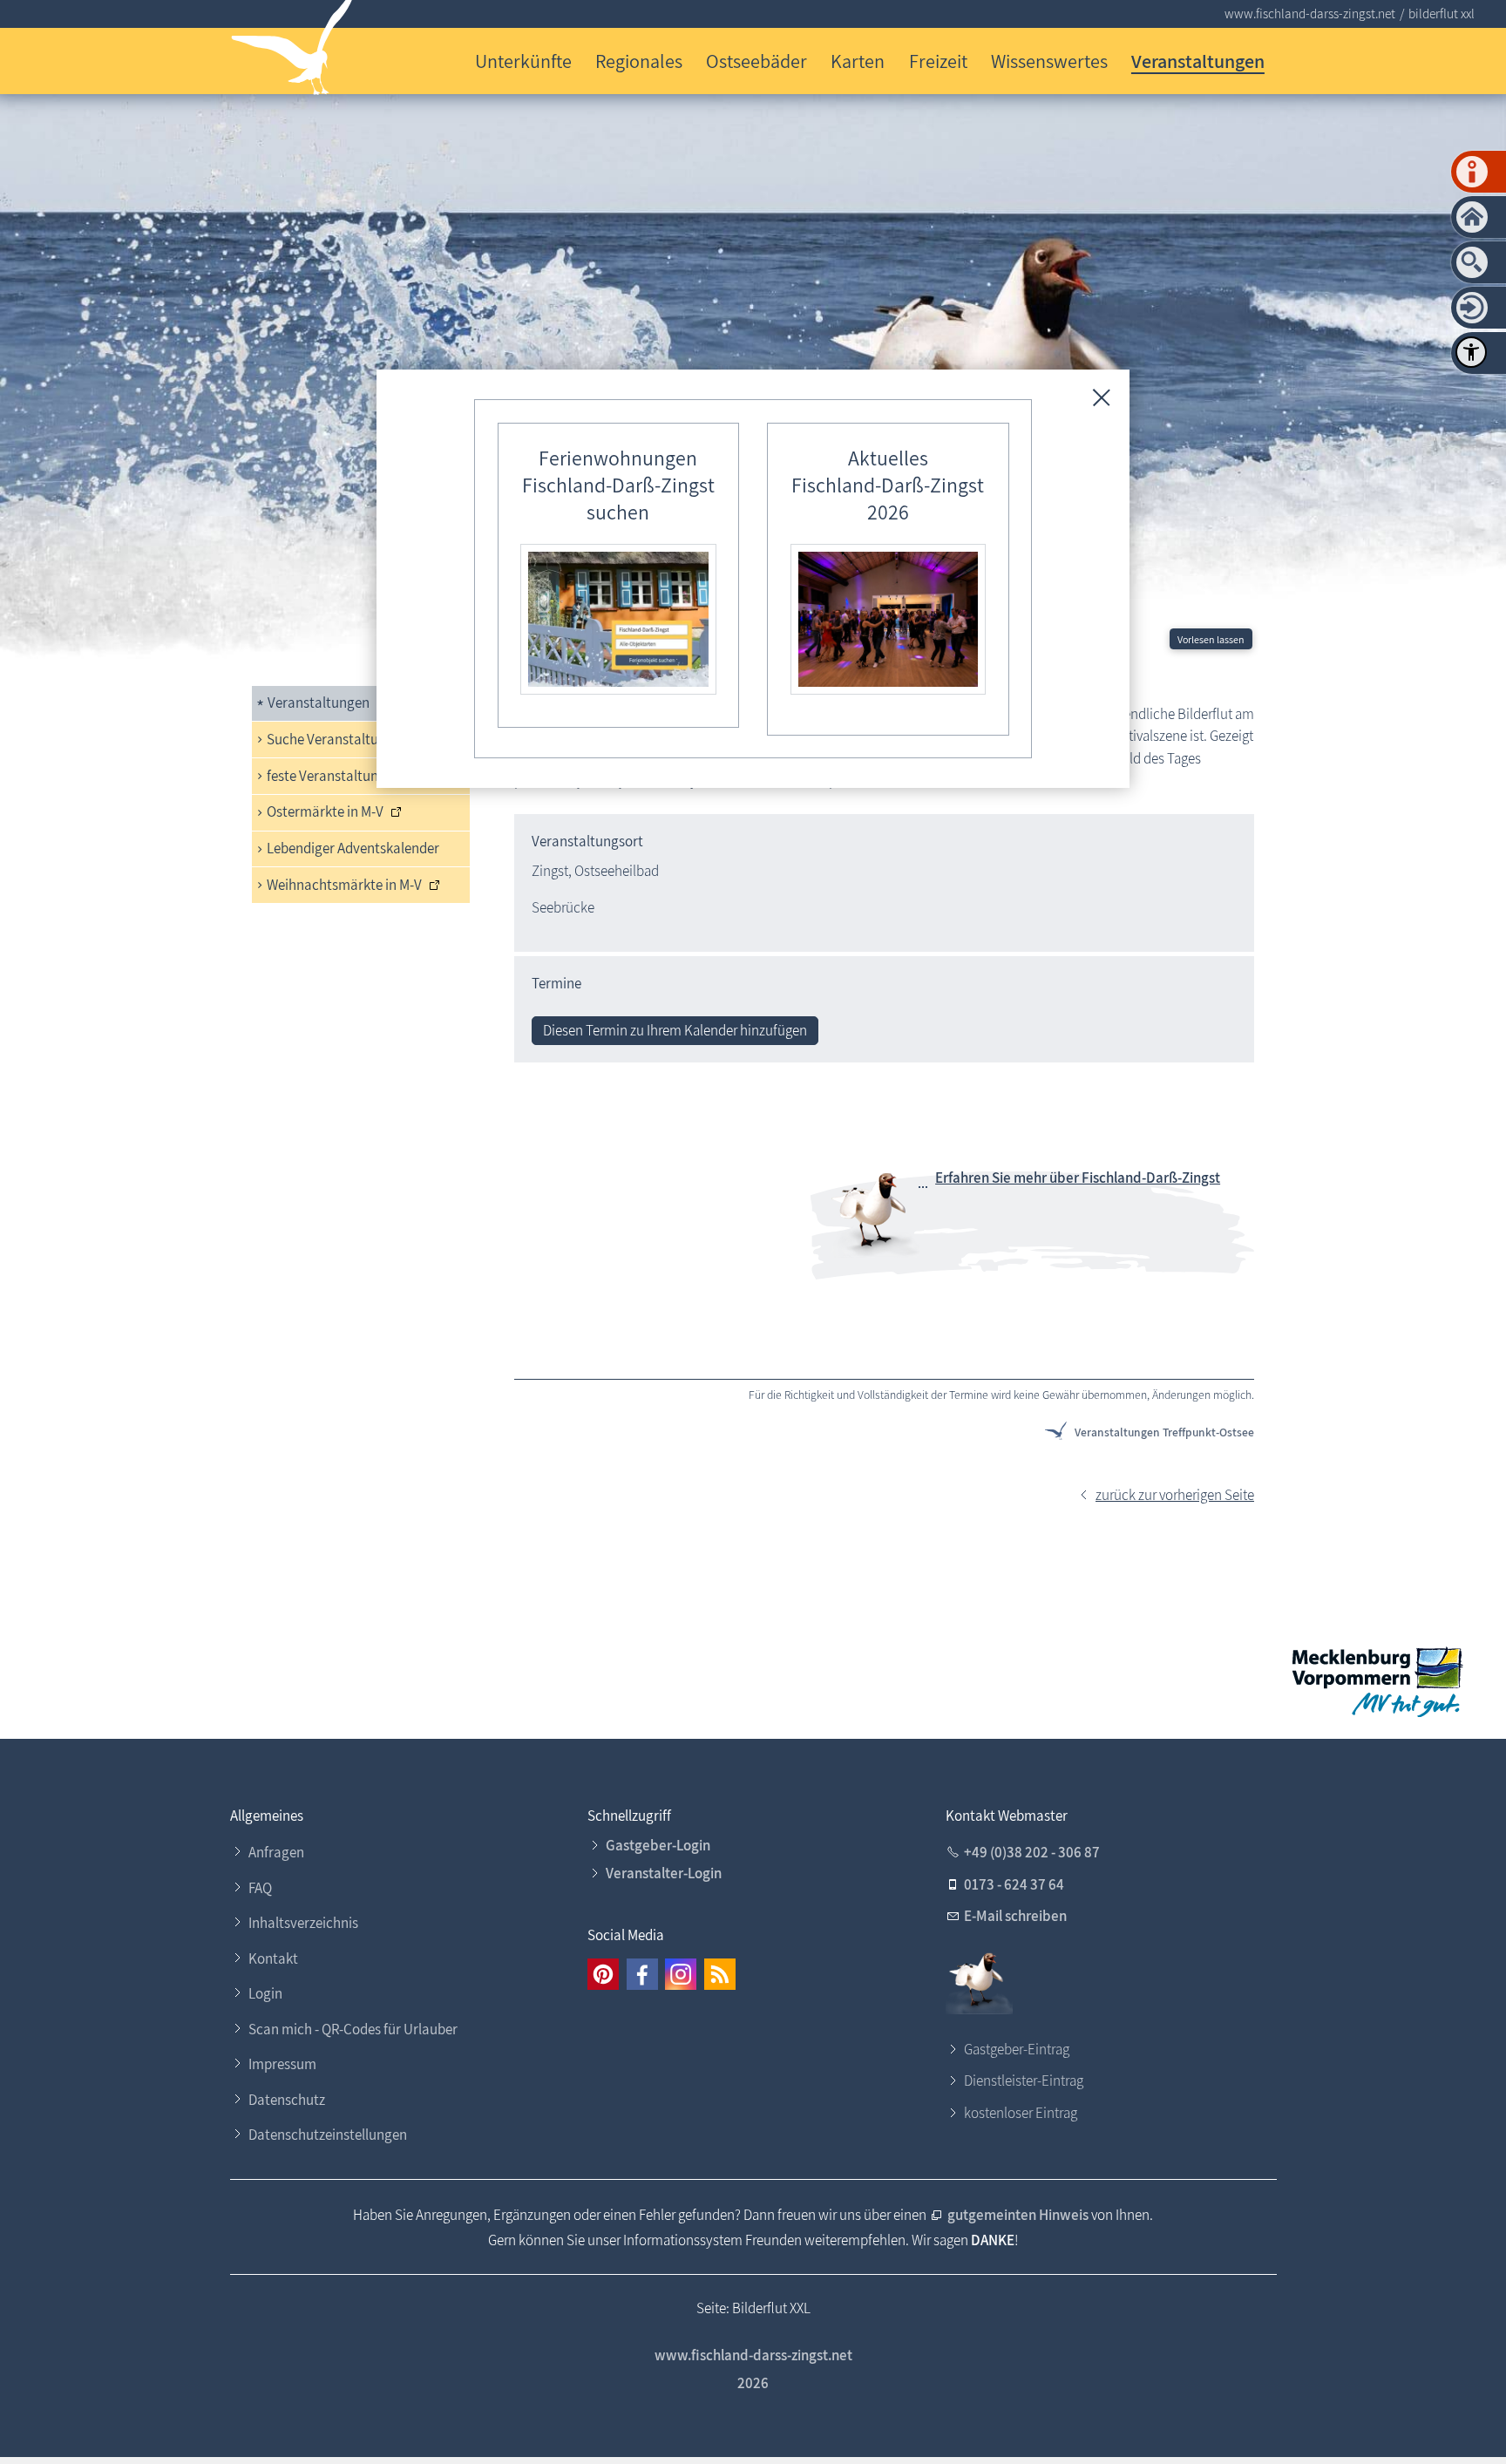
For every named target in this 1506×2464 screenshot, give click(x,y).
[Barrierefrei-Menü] (1471, 352)
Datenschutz (287, 2100)
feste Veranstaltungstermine (353, 776)
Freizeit (938, 61)
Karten (858, 61)
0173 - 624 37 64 (1014, 1884)
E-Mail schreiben (1015, 1916)
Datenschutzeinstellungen (328, 2135)
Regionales (639, 61)
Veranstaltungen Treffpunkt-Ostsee (1164, 1432)
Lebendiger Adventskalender (353, 848)
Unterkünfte (523, 61)
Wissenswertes (1049, 61)
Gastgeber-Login (658, 1845)
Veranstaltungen (1198, 61)
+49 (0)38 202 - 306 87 (1032, 1852)
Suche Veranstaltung (330, 739)
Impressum (282, 2064)
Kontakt (273, 1958)
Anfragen (276, 1852)
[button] (603, 1974)
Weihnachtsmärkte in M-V (344, 885)
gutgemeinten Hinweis (1018, 2215)
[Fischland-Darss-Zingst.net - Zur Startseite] (292, 51)
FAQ (260, 1888)
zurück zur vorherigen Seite (1175, 1495)
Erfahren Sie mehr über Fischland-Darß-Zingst (1078, 1178)
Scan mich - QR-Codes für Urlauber (353, 2029)
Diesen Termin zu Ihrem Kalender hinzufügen (675, 1030)
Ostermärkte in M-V (325, 811)
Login (265, 1993)
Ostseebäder (756, 61)
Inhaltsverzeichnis (303, 1923)
